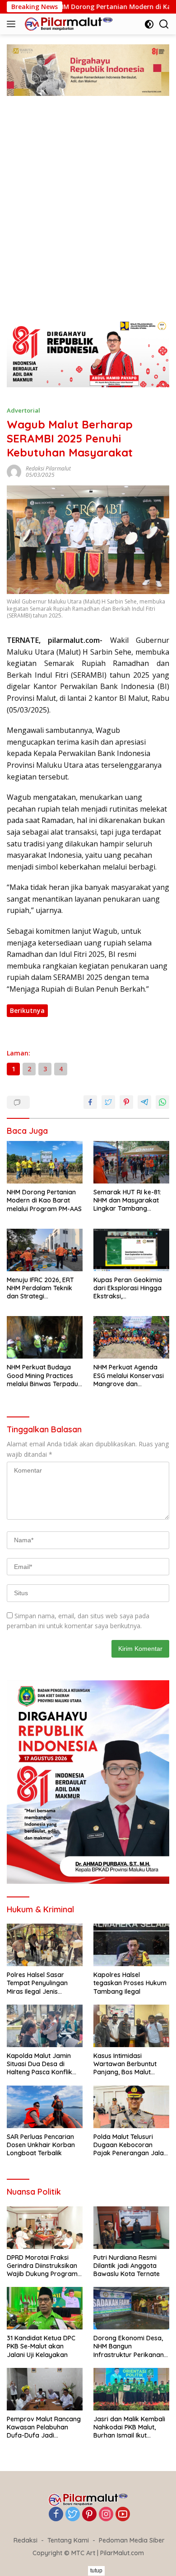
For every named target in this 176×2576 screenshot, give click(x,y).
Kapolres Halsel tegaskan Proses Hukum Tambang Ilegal (130, 1983)
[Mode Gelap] (149, 24)
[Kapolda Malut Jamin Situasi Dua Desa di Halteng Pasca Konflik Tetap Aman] (45, 2026)
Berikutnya (27, 1010)
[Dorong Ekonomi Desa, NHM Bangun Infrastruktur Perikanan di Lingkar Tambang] (131, 2308)
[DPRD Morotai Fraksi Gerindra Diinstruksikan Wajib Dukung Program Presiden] (45, 2228)
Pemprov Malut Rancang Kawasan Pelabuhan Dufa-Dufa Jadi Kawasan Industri (44, 2427)
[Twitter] (73, 2515)
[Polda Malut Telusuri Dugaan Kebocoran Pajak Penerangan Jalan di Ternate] (131, 2107)
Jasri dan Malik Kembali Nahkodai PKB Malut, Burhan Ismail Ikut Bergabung (129, 2427)
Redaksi (25, 2540)
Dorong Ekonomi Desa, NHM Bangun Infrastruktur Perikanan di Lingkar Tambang (129, 2346)
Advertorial (23, 410)
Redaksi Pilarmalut (48, 468)
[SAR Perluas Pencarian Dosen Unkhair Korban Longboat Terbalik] (45, 2107)
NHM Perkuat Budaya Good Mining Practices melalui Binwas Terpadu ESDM (42, 1376)
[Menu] (13, 24)
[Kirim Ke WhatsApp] (162, 1102)
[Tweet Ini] (108, 1102)
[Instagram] (106, 2515)
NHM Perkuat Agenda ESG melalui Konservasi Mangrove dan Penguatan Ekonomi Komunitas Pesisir (129, 1376)
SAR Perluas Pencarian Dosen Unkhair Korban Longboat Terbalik (41, 2145)
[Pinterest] (89, 2515)
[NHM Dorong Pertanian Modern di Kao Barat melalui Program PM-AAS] (45, 1162)
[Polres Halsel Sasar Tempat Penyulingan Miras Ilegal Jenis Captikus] (45, 1945)
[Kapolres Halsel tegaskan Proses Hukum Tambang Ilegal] (131, 1945)
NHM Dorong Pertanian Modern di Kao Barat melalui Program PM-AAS (44, 1200)
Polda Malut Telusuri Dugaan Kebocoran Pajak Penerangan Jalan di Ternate (130, 2145)
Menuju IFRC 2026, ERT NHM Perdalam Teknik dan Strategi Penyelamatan (40, 1288)
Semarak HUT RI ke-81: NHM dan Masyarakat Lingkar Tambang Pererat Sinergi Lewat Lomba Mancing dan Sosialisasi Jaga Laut (127, 1200)
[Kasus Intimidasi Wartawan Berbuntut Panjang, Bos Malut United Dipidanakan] (131, 2026)
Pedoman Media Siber (132, 2540)
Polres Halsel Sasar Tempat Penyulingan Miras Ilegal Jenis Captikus (37, 1983)
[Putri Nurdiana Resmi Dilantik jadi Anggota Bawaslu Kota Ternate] (131, 2228)
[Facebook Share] (90, 1102)
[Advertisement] (88, 217)
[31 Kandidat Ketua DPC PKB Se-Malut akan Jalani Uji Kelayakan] (45, 2308)
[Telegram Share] (144, 1102)
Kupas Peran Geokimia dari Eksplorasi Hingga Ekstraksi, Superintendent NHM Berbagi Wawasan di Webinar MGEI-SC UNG (128, 1288)
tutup (96, 2571)
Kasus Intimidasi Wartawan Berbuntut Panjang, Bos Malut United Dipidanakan (125, 2064)
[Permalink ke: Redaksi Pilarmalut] (14, 471)
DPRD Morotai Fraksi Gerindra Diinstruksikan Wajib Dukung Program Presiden (42, 2266)
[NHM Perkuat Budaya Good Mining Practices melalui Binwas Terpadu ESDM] (45, 1337)
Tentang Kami (68, 2540)
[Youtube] (123, 2515)
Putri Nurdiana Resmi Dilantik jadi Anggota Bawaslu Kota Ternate (127, 2266)
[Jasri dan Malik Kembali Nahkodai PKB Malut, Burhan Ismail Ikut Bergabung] (131, 2389)
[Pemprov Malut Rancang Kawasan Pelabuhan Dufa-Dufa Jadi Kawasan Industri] (45, 2389)
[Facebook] (56, 2515)
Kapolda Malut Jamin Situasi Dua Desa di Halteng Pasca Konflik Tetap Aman (39, 2064)
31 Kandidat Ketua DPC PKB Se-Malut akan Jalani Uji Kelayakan (41, 2346)
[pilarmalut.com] (67, 24)
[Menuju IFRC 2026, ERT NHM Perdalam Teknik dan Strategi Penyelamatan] (45, 1250)
